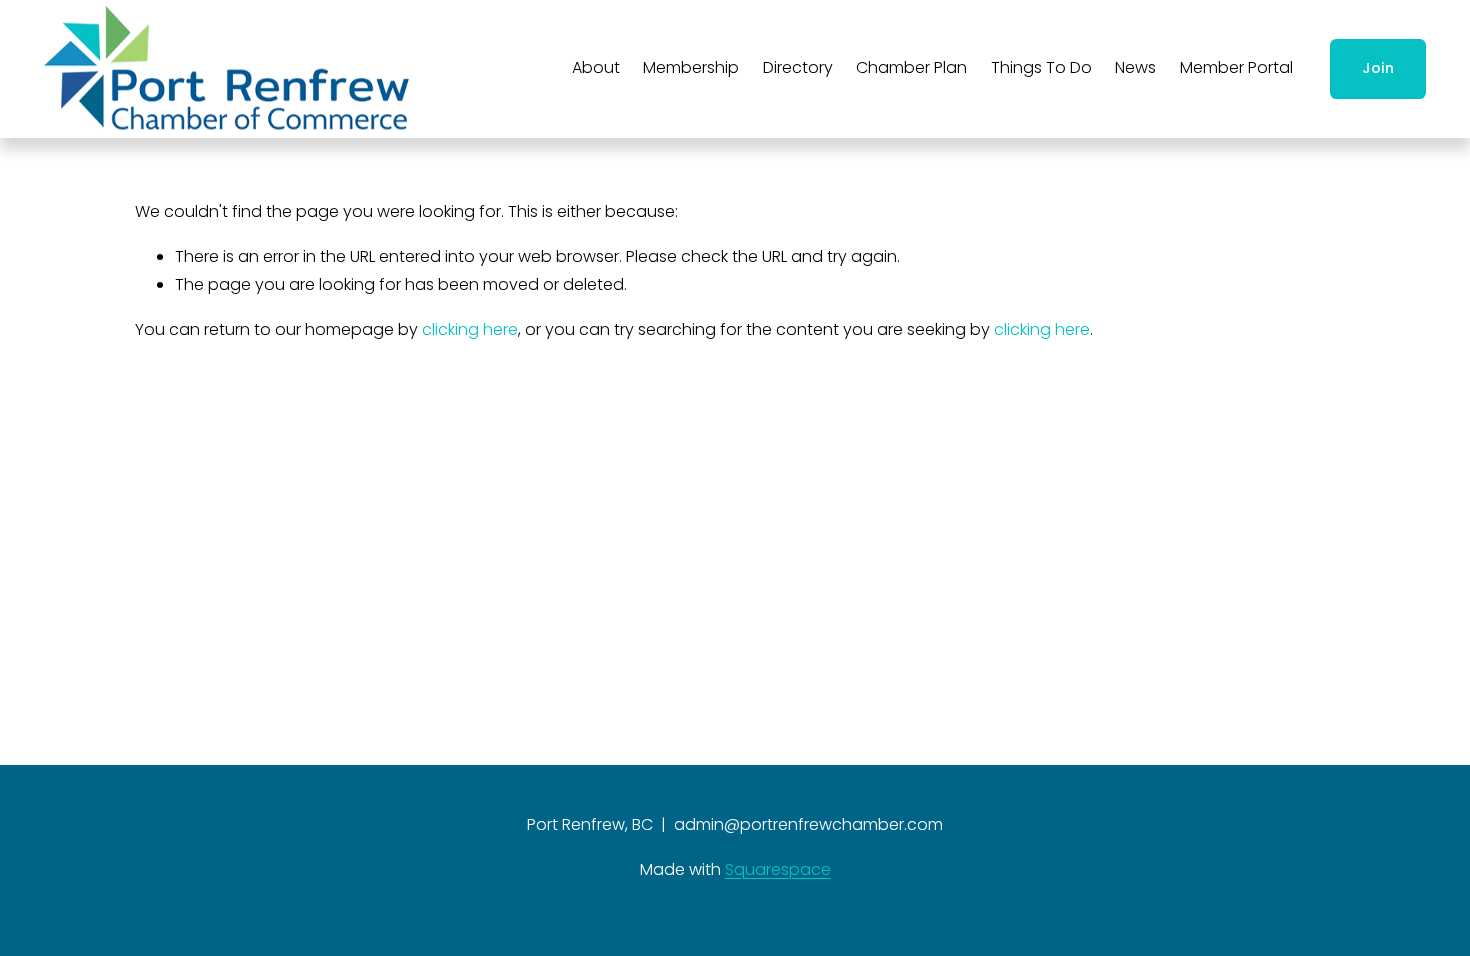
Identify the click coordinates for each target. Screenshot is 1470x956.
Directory (798, 67)
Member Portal (1236, 67)
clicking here (470, 329)
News (1135, 67)
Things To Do (1041, 67)
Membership (691, 67)
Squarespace (778, 869)
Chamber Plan (911, 67)
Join (1378, 68)
